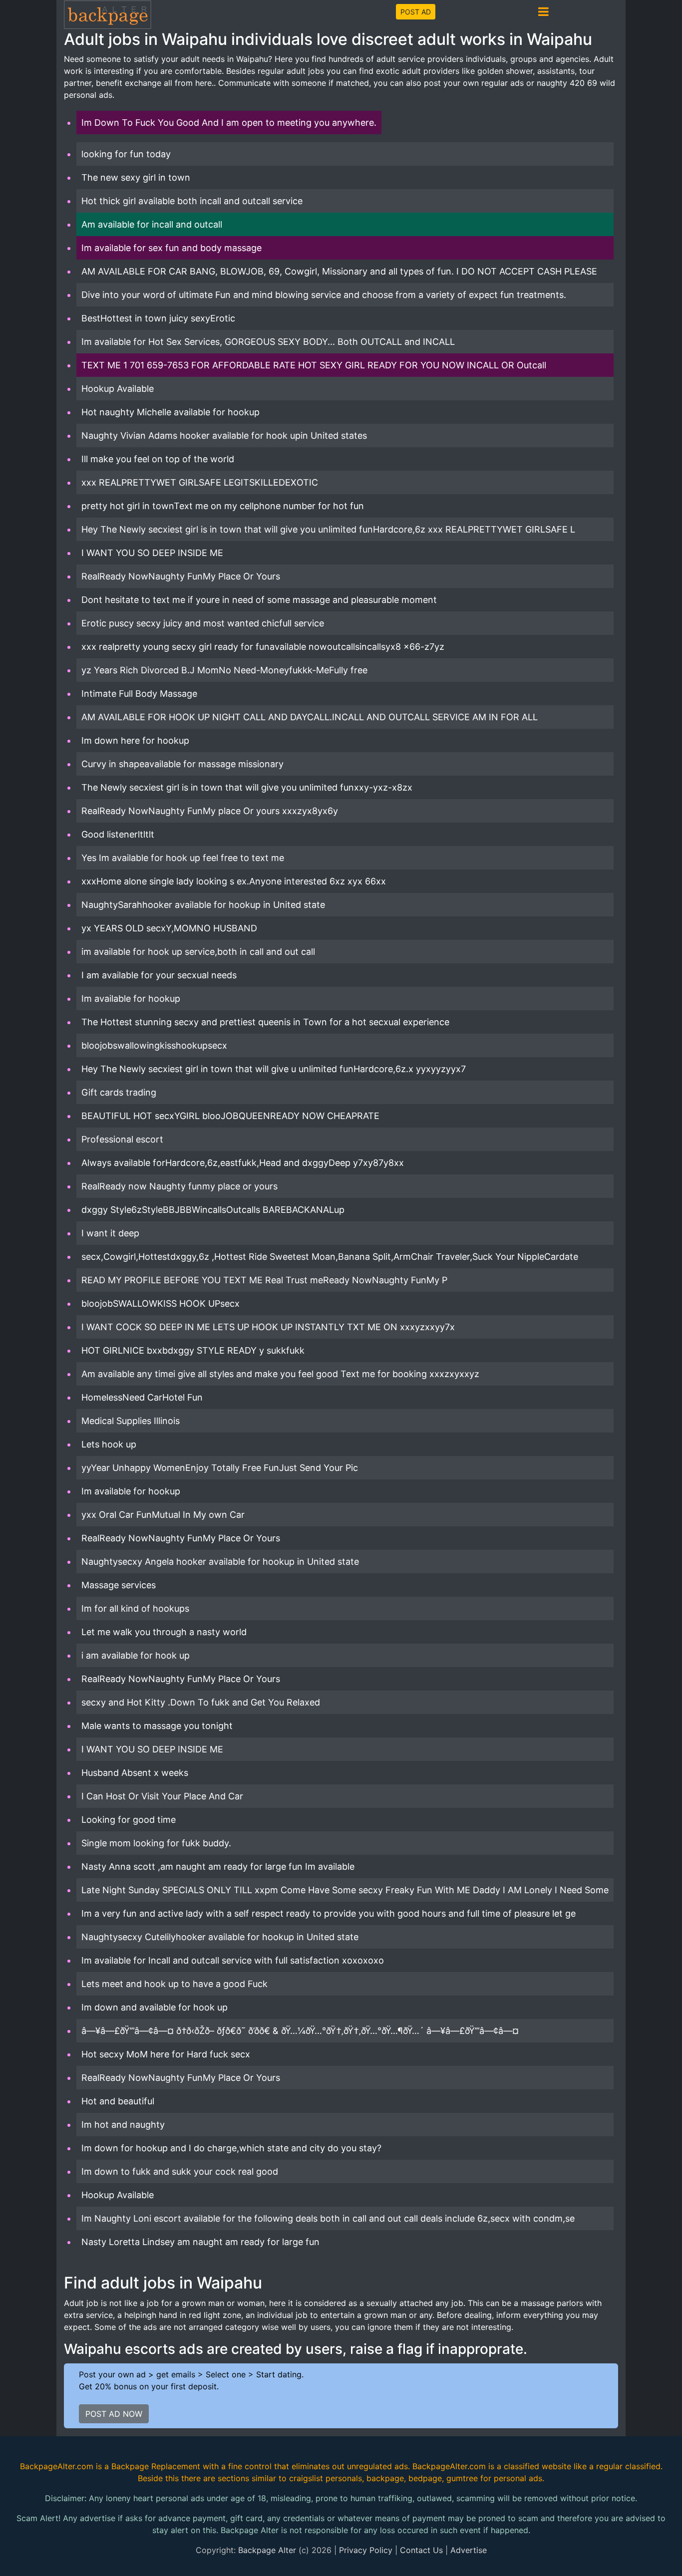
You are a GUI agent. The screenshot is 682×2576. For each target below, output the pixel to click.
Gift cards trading (119, 1092)
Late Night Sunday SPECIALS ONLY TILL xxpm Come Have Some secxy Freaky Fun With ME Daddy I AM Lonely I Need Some (345, 1890)
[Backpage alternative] (108, 14)
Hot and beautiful (118, 2101)
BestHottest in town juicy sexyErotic (158, 318)
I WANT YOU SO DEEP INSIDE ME (152, 553)
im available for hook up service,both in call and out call (198, 952)
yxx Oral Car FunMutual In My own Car (163, 1515)
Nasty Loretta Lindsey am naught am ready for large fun (200, 2242)
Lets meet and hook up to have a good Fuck (174, 1984)
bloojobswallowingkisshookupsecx (154, 1045)
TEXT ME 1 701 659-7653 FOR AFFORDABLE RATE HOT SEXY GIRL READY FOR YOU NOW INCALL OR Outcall (314, 365)
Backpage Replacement (156, 2466)
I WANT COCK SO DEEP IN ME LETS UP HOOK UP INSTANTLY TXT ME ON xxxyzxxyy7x (268, 1327)
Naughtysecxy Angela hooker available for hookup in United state (220, 1562)
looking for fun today (126, 154)
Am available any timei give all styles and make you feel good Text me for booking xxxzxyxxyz (280, 1374)
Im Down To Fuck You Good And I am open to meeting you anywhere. (229, 123)
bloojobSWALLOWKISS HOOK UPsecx (161, 1303)
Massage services (119, 1585)
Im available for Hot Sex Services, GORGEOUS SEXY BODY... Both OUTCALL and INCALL (268, 342)
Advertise (469, 2550)
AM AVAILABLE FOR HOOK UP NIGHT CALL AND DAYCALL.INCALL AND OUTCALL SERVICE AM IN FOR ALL (310, 717)
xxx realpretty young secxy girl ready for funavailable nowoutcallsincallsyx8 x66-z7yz (263, 647)
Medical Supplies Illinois (131, 1421)
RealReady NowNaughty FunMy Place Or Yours (181, 576)
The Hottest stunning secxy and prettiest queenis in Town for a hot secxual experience (265, 1022)
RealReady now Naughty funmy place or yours (179, 1186)
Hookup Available (118, 389)
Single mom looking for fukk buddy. (156, 1843)
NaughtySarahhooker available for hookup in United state (203, 905)
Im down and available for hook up (155, 2007)
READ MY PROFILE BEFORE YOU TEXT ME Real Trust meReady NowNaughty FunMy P (264, 1280)
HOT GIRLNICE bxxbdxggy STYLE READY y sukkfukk (193, 1350)
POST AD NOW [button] (114, 2414)
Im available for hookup (131, 999)
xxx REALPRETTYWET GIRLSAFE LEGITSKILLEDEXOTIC (200, 482)
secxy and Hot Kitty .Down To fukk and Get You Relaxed (201, 1702)
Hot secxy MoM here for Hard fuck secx (166, 2054)
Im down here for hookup (135, 740)
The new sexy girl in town (136, 177)
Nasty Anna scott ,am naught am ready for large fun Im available (218, 1866)
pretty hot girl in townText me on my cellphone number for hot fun (223, 506)
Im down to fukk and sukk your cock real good (180, 2171)
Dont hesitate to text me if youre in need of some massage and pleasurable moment (259, 600)
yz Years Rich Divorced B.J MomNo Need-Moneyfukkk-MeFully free (224, 670)
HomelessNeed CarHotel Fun (142, 1397)
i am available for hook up (136, 1655)
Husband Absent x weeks (135, 1773)
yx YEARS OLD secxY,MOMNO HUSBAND (169, 928)
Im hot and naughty (123, 2125)
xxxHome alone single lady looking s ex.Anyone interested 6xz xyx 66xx (234, 881)
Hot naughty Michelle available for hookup (170, 412)
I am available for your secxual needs (159, 975)
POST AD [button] (416, 12)
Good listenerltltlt (118, 834)
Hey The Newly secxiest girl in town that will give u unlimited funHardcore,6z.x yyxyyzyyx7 (274, 1069)
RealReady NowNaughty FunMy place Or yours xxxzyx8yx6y (210, 811)
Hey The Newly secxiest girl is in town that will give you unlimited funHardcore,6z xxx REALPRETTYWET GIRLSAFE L (328, 529)
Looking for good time (129, 1820)
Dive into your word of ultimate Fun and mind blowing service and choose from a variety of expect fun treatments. (324, 295)
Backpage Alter (267, 2550)
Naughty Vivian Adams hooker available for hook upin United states (224, 435)
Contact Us (421, 2550)
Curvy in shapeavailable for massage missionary (182, 764)
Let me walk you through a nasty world (164, 1632)
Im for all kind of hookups (135, 1608)
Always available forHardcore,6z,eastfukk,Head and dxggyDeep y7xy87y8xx (243, 1163)
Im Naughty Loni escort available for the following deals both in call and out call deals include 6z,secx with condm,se (328, 2218)
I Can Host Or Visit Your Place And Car (162, 1796)
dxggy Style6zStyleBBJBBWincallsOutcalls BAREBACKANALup (213, 1210)
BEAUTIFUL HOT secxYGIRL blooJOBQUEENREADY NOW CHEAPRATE (230, 1116)
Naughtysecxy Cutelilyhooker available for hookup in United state (220, 1937)
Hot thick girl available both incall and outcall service (192, 201)
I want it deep (110, 1233)
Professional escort (122, 1139)
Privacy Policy (366, 2550)
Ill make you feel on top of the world (158, 459)
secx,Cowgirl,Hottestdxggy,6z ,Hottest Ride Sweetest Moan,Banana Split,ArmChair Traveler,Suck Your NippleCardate (330, 1257)
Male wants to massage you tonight (157, 1726)
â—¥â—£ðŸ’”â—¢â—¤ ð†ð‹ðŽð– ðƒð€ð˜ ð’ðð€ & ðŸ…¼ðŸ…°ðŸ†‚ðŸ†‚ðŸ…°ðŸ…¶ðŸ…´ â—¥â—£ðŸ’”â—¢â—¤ (300, 2031)
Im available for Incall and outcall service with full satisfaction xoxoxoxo (233, 1960)
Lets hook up (109, 1444)
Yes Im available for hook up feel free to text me (183, 858)
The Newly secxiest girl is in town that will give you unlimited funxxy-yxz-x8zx (247, 787)
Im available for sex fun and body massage (171, 248)
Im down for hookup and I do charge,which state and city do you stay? (231, 2148)
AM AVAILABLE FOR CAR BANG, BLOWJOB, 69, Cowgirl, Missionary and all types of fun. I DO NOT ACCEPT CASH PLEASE (339, 271)
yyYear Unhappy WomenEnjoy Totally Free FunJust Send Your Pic (220, 1468)
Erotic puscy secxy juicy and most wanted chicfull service (203, 623)
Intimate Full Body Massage (139, 694)
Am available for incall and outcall (152, 224)
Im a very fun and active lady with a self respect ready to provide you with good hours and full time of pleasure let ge (329, 1913)
